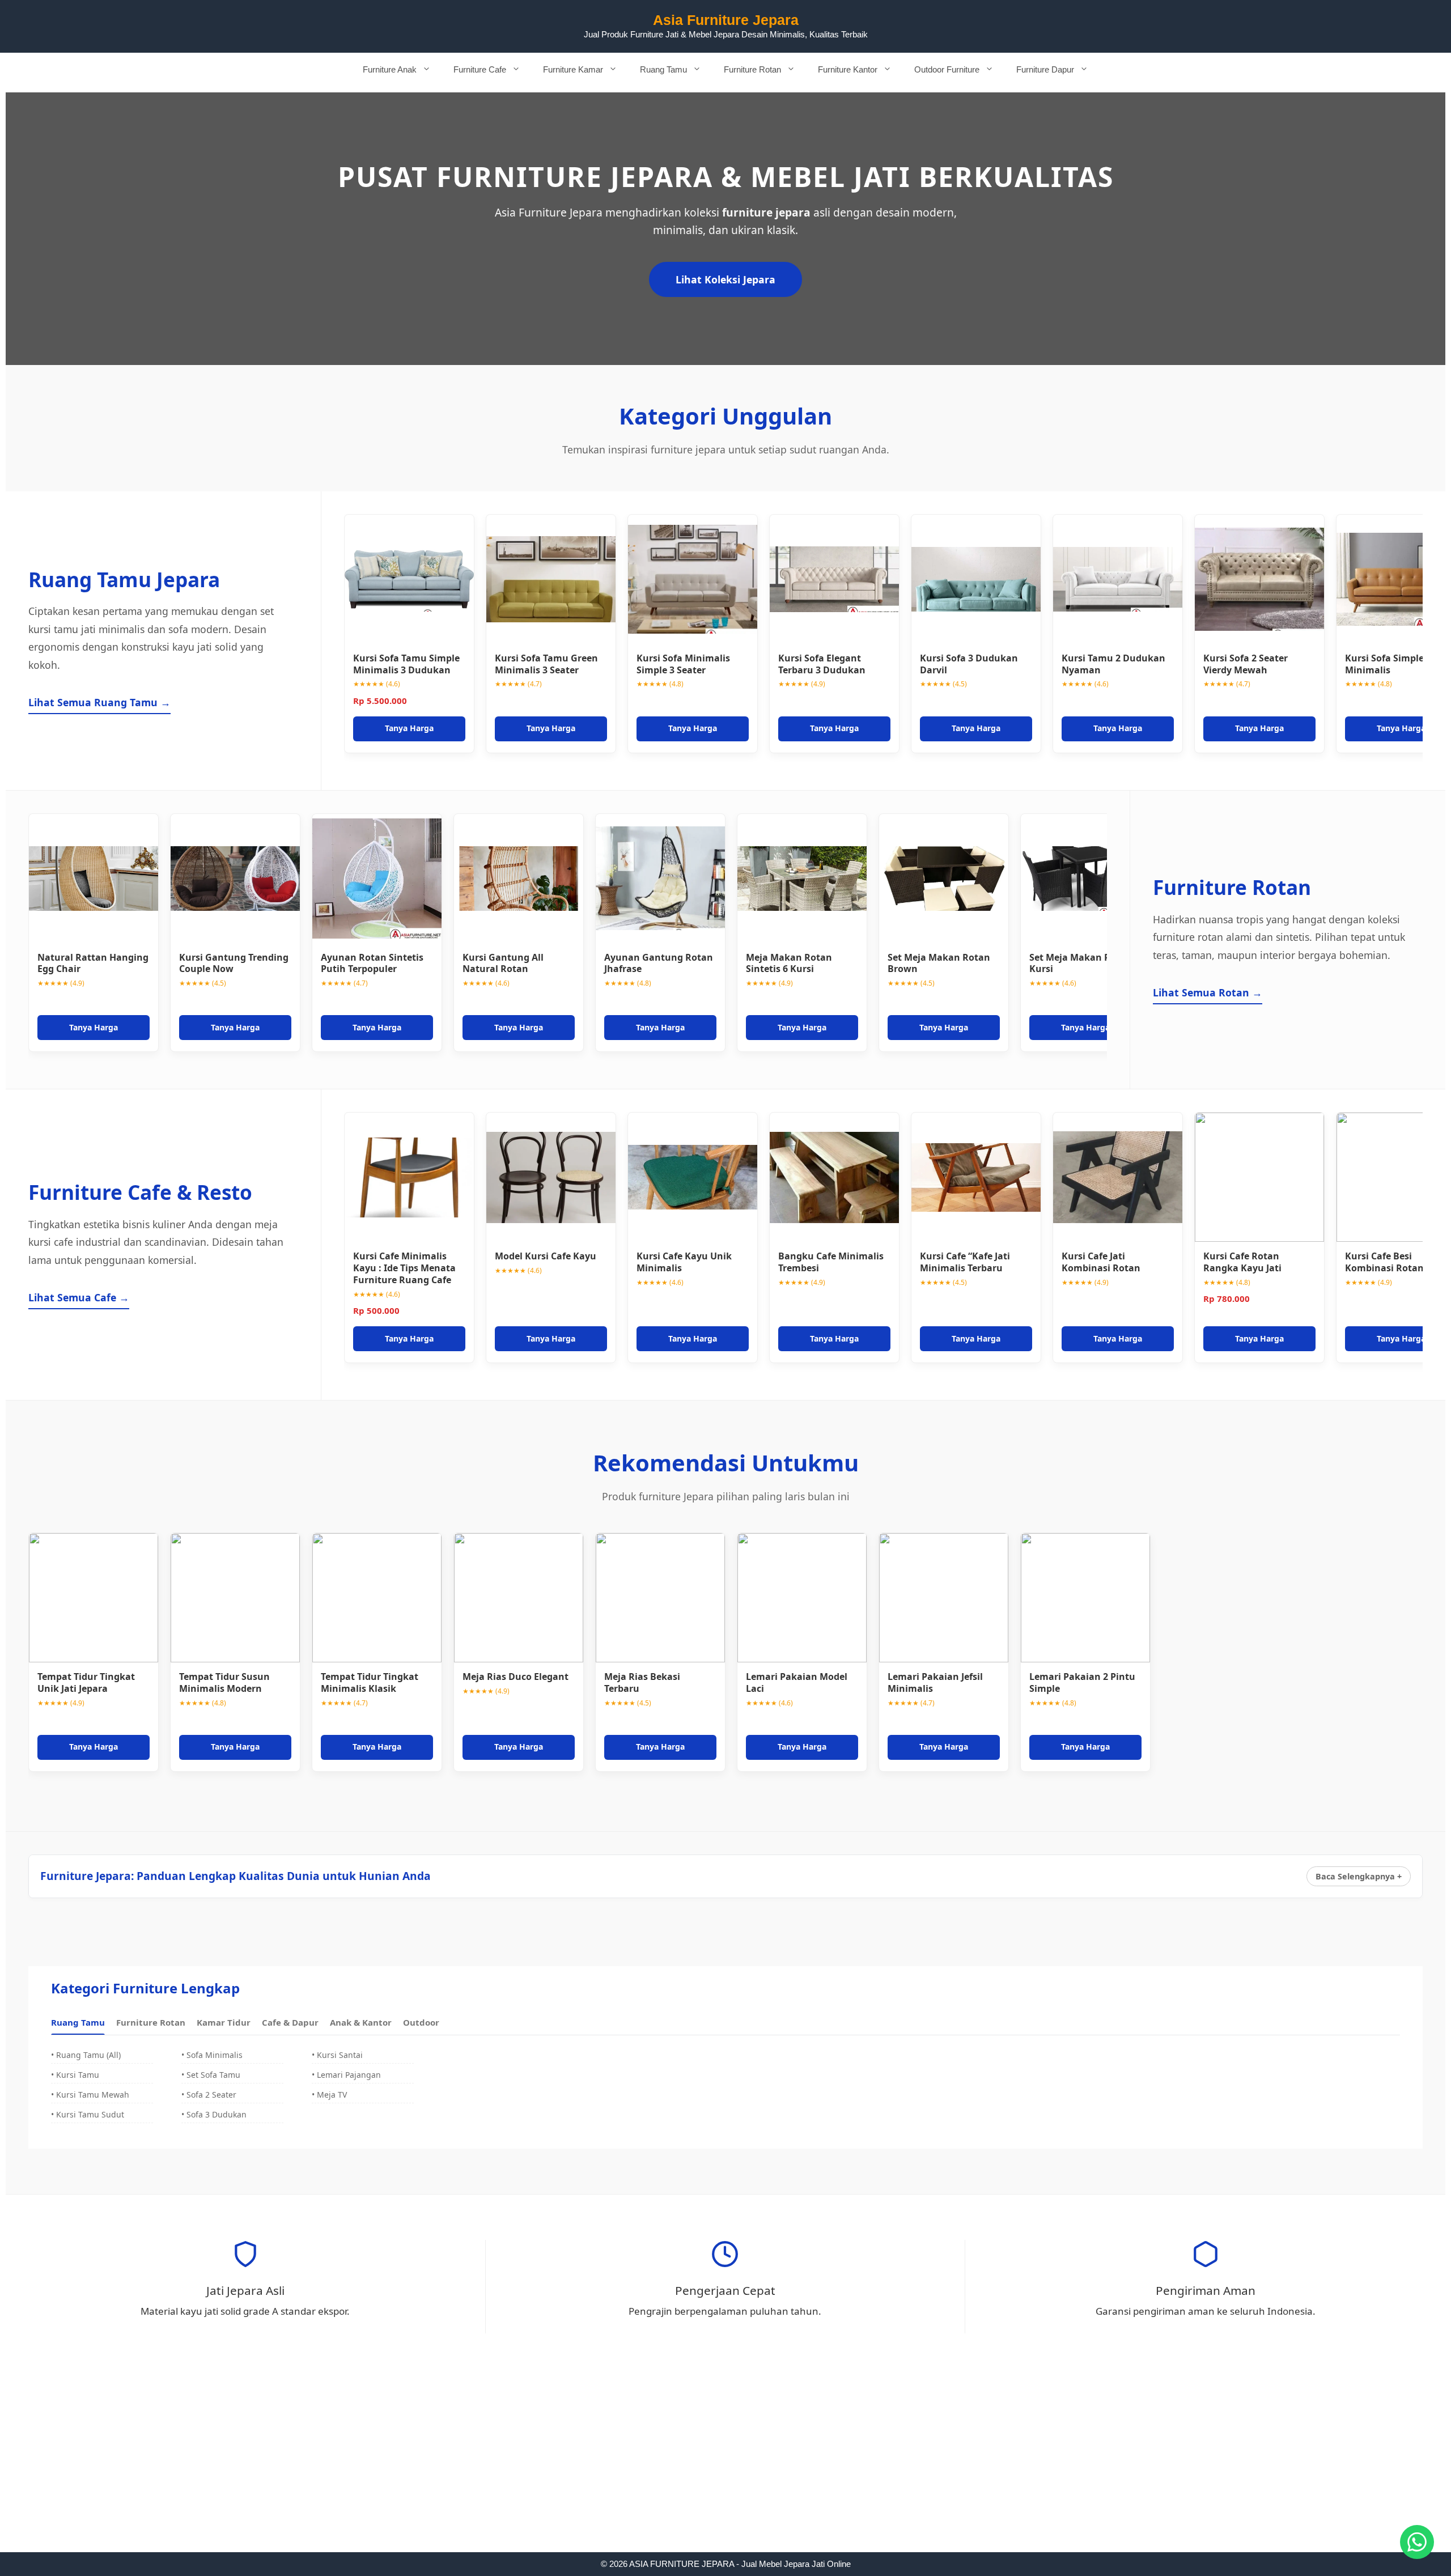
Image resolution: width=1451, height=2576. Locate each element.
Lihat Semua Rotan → (1208, 992)
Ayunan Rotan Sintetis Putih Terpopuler (372, 963)
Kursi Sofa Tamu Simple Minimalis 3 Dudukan (406, 664)
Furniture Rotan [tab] (151, 2022)
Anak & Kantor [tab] (361, 2022)
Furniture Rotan (752, 69)
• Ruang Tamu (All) (86, 2055)
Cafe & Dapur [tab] (290, 2022)
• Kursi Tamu (75, 2075)
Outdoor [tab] (421, 2022)
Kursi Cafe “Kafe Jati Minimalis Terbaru (965, 1262)
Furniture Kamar (573, 69)
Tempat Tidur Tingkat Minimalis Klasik (370, 1682)
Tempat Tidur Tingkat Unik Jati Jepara (86, 1682)
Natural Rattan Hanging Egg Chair (93, 963)
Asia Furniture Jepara (726, 20)
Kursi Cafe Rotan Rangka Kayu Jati (1242, 1262)
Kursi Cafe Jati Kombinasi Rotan (1101, 1262)
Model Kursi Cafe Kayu (546, 1256)
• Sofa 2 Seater (209, 2095)
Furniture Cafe (480, 69)
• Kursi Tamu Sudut (88, 2114)
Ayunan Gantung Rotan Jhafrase (659, 963)
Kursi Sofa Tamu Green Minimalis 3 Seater (546, 664)
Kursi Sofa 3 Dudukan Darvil (969, 664)
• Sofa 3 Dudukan (214, 2114)
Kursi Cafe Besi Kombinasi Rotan (1384, 1262)
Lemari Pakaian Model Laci (797, 1682)
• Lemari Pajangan (346, 2075)
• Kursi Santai (337, 2055)
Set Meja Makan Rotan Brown (939, 963)
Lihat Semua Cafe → (79, 1297)
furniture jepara (766, 212)
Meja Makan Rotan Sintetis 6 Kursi (789, 963)
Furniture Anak (390, 69)
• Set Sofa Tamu (211, 2075)
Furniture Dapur (1045, 69)
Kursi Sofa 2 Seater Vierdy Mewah (1246, 664)
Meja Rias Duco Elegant (516, 1677)
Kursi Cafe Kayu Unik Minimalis (684, 1262)
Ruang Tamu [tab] (78, 2022)
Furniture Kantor (848, 69)
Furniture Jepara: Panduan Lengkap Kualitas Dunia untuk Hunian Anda (236, 1876)
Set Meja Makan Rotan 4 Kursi (1084, 963)
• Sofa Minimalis (212, 2055)
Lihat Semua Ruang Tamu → (99, 702)
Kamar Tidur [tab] (224, 2022)
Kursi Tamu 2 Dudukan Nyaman (1113, 664)
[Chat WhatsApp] (1417, 2542)
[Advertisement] (725, 2468)
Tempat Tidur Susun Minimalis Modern (224, 1682)
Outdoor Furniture (947, 69)
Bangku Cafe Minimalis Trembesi (831, 1262)
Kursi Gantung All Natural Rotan (503, 963)
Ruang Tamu (663, 69)
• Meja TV (329, 2095)
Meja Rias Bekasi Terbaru (642, 1682)
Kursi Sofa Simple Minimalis (1384, 664)
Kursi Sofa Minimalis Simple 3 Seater (683, 664)
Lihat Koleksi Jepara (725, 279)
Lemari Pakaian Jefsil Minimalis (935, 1682)
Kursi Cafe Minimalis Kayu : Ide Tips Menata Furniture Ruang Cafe (404, 1268)
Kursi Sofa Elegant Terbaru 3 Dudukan (822, 664)
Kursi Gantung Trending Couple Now (234, 963)
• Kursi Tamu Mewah (90, 2095)
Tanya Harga (409, 728)
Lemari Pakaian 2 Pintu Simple (1082, 1682)
